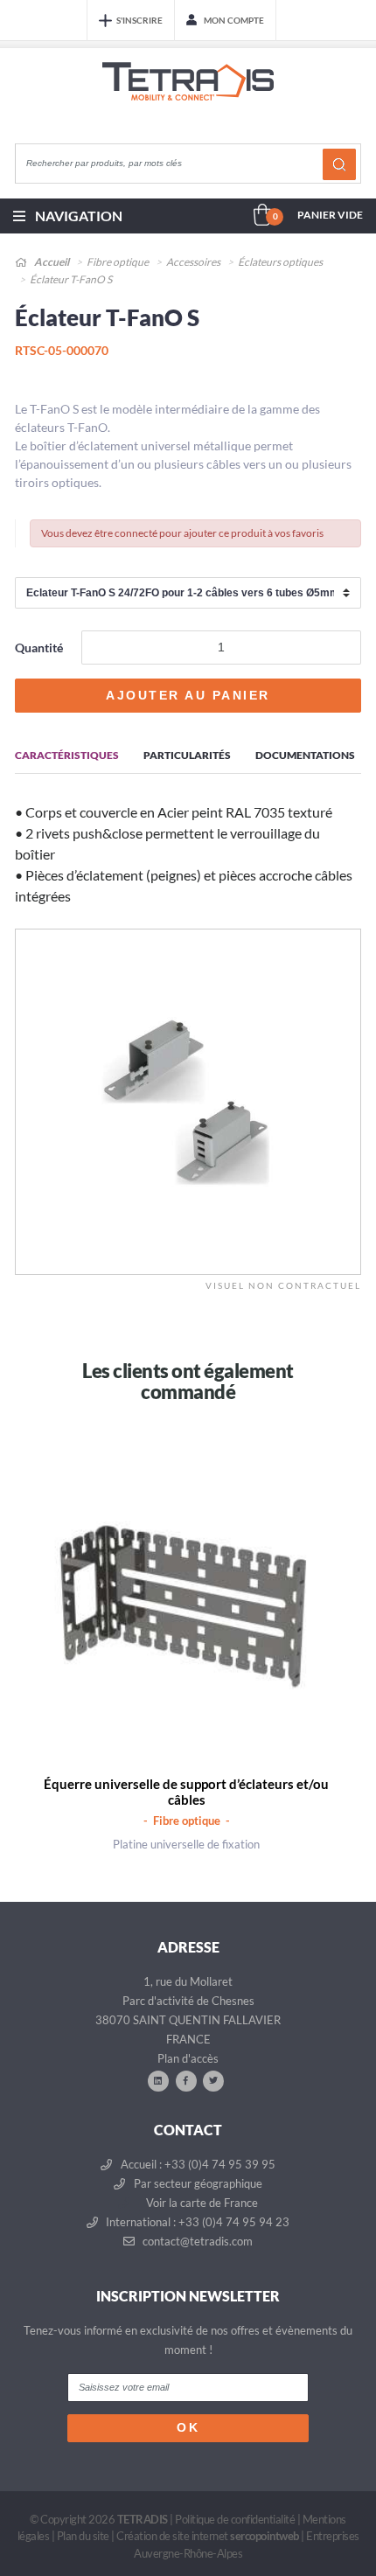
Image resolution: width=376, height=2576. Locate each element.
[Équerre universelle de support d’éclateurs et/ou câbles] (187, 1612)
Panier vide (330, 215)
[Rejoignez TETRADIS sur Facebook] (186, 2080)
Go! (339, 164)
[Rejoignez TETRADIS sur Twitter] (213, 2080)
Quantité (39, 647)
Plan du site (83, 2536)
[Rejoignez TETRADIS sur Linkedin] (158, 2080)
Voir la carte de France (201, 2203)
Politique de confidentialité (235, 2519)
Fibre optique (118, 262)
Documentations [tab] (305, 755)
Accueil (51, 262)
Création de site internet (208, 2536)
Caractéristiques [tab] (67, 755)
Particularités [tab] (187, 755)
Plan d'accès (188, 2058)
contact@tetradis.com (196, 2241)
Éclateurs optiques (280, 262)
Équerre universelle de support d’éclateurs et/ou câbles (186, 1792)
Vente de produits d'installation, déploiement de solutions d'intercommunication (188, 98)
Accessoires (193, 262)
